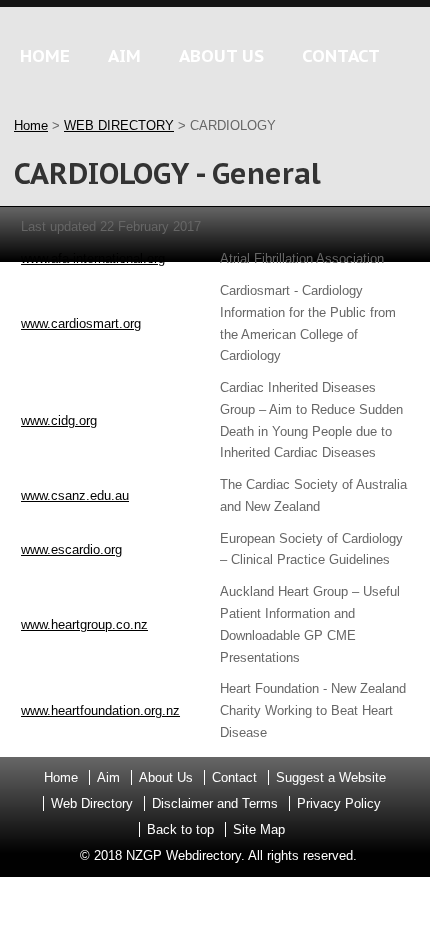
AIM (124, 55)
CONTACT (341, 55)
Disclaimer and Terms (215, 803)
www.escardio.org (71, 549)
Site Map (259, 829)
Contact (234, 777)
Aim (108, 777)
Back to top (180, 829)
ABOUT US (221, 55)
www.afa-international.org (93, 258)
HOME (45, 55)
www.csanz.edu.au (75, 495)
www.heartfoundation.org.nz (100, 710)
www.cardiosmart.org (81, 323)
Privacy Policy (339, 803)
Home (31, 125)
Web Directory (92, 803)
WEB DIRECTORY (119, 125)
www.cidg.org (59, 420)
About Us (166, 777)
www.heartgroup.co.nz (84, 624)
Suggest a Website (331, 777)
